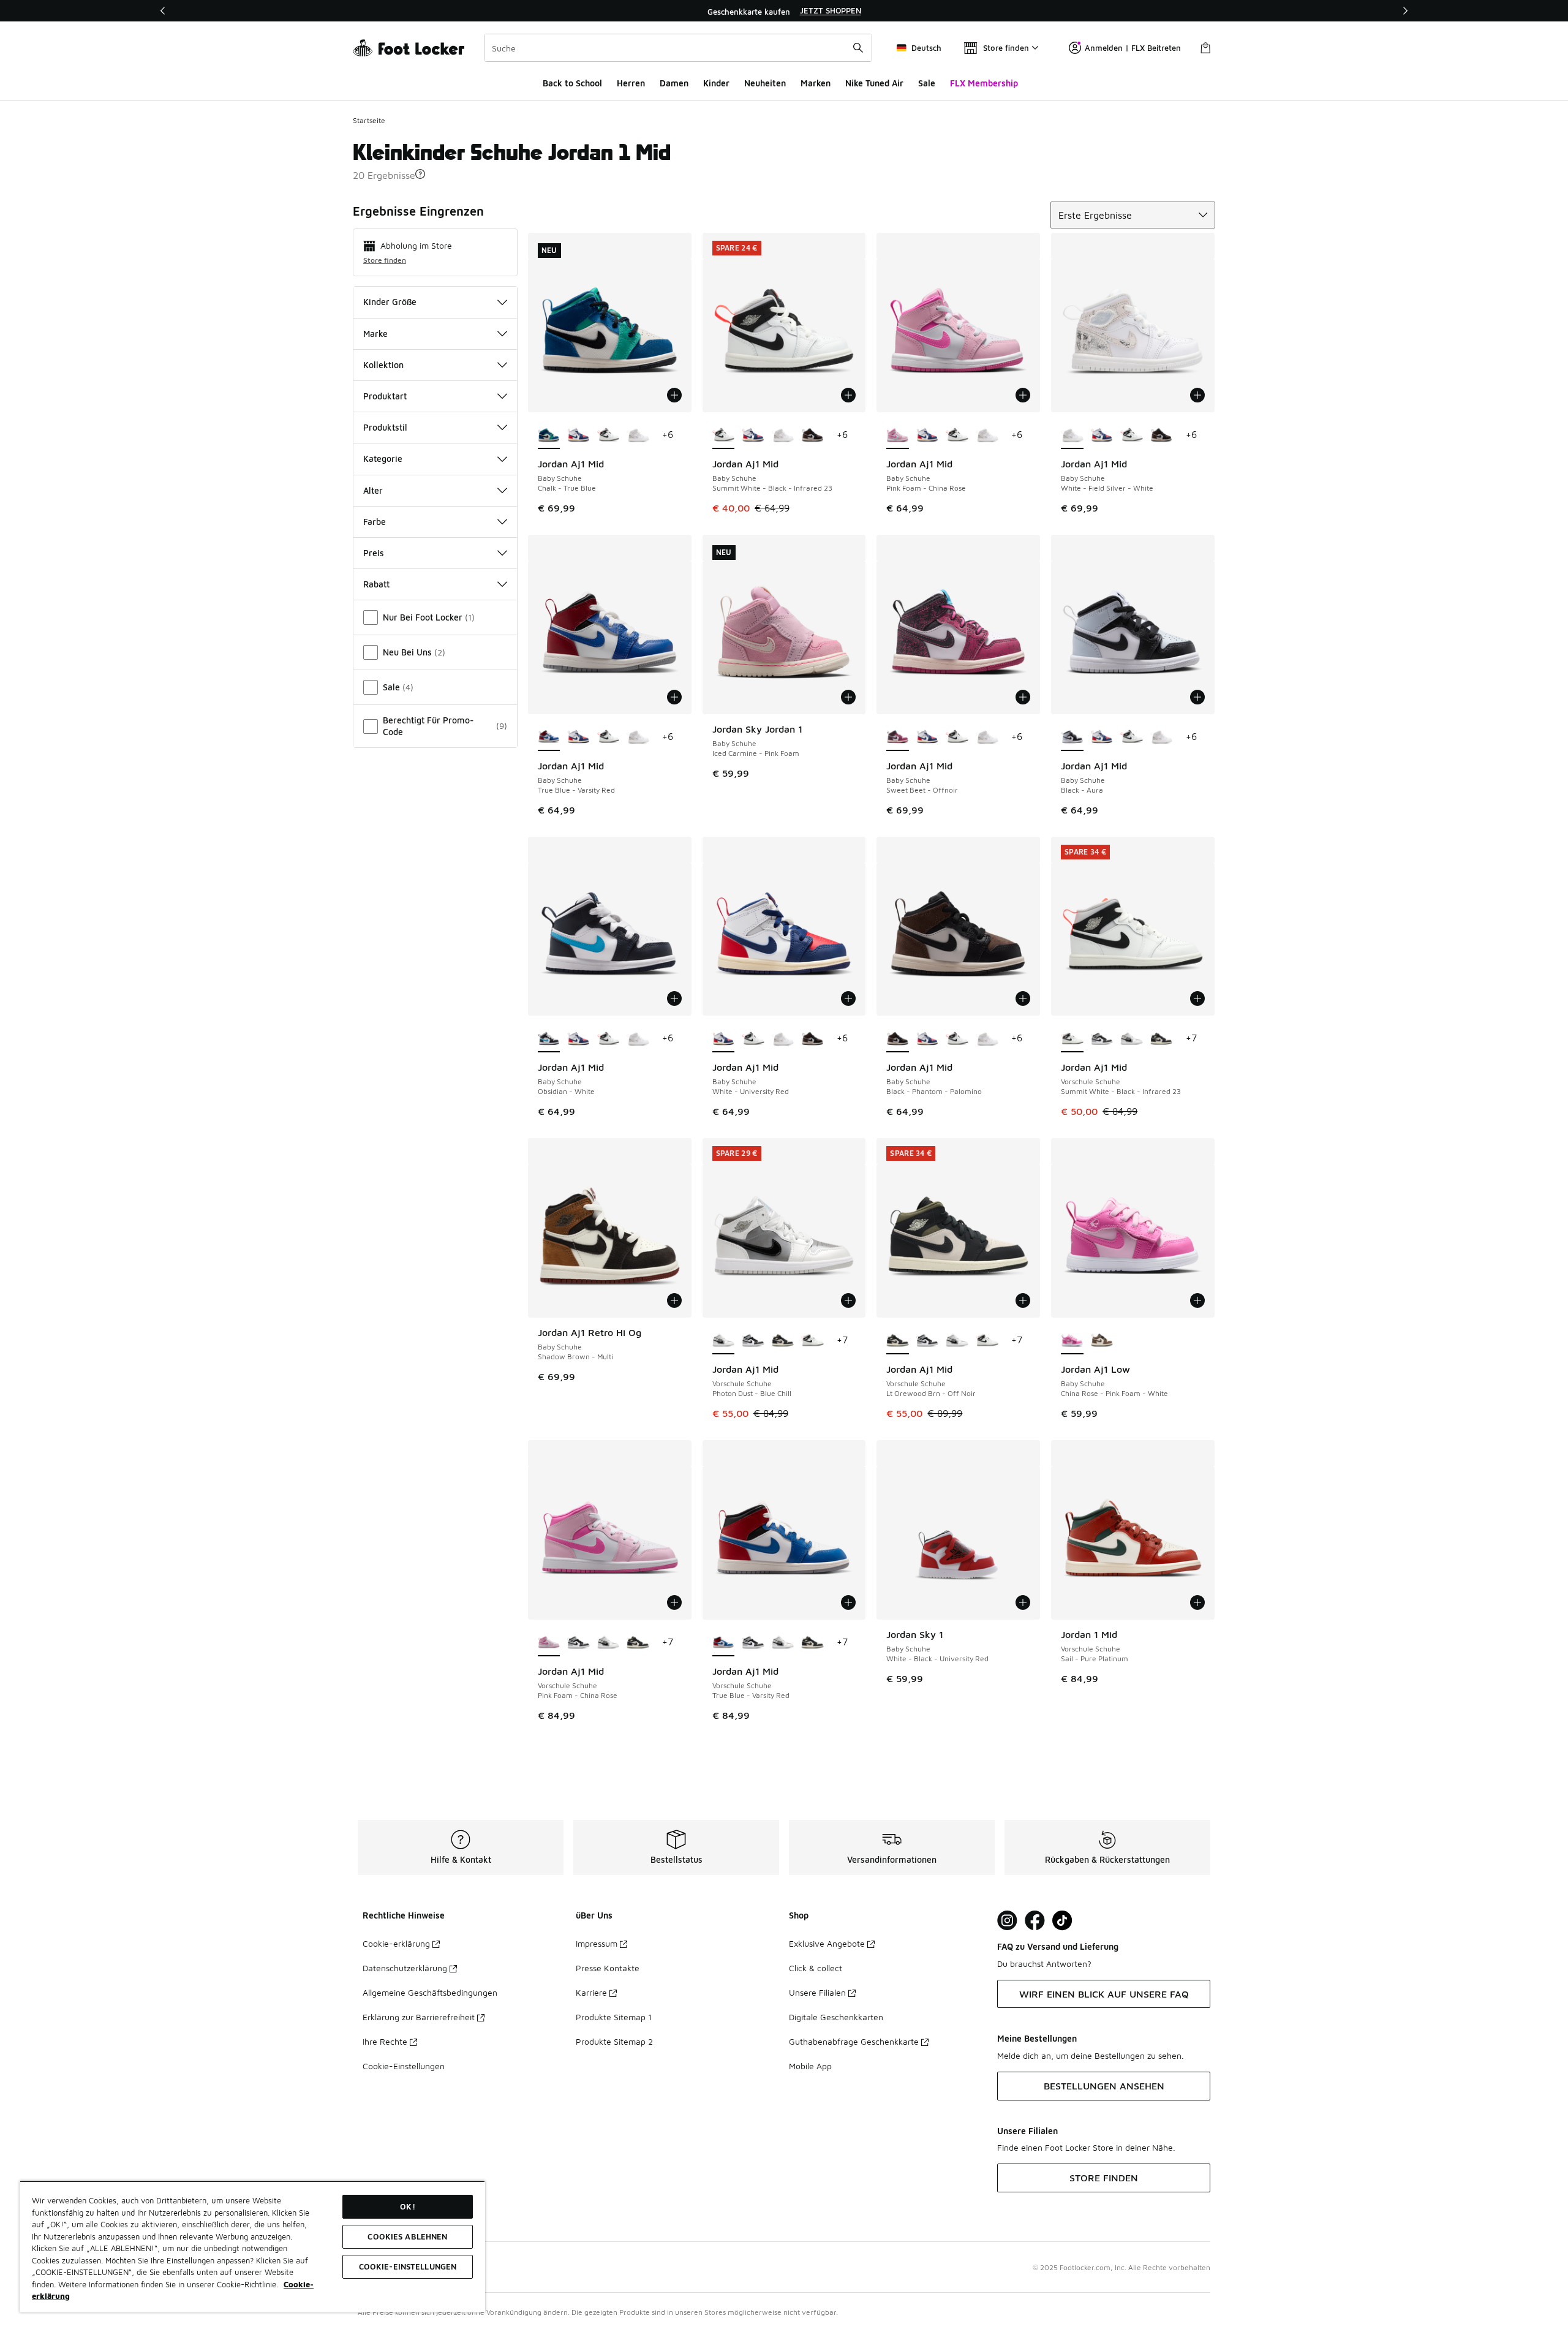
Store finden (385, 260)
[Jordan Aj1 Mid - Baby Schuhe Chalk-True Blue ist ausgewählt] (549, 436)
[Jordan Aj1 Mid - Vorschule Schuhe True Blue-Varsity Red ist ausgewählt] (724, 1643)
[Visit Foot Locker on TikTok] (1062, 1921)
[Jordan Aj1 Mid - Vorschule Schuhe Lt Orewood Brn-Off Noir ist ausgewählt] (898, 1341)
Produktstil (385, 427)
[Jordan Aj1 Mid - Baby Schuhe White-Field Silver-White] (638, 436)
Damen (674, 83)
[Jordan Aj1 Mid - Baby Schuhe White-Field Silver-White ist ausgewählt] (1072, 436)
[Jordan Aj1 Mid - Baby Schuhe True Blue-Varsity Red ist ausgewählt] (549, 738)
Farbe (375, 522)
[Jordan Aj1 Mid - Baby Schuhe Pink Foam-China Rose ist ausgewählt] (898, 436)
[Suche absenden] (858, 48)
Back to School (572, 83)
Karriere (591, 1992)
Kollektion (383, 365)
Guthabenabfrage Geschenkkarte (854, 2041)
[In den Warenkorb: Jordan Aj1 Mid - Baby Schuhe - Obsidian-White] (674, 998)
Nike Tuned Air (874, 83)
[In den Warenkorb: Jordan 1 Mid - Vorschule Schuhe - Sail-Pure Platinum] (1197, 1602)
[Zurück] (163, 11)
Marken (816, 83)
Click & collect (816, 1968)
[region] (784, 11)
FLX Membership (984, 83)
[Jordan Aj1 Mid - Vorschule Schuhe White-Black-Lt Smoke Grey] (1102, 1039)
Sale (927, 83)
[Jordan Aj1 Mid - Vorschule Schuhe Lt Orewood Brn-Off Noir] (1162, 1039)
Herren (631, 83)
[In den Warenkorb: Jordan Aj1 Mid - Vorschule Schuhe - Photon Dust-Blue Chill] (848, 1300)
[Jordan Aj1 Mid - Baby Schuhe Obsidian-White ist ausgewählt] (549, 1039)
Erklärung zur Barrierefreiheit (419, 2017)
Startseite (369, 120)
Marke (375, 334)
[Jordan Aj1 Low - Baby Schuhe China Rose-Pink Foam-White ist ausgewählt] (1072, 1341)
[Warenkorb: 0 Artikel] (1205, 48)
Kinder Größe (390, 302)
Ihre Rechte (385, 2041)
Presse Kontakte (608, 1968)
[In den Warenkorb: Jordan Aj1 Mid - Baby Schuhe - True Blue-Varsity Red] (674, 697)
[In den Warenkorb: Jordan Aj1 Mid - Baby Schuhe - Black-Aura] (1197, 697)
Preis (374, 553)
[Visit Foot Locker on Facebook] (1035, 1921)
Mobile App (810, 2066)
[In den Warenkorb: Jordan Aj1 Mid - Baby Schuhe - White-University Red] (848, 998)
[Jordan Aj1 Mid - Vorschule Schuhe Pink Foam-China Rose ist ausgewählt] (549, 1643)
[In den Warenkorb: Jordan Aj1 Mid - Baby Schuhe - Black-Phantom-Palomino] (1023, 998)
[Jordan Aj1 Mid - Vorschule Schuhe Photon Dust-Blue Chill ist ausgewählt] (724, 1341)
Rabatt (376, 584)
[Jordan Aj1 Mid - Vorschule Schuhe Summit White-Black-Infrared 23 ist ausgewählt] (1072, 1039)
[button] (420, 174)
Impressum (597, 1943)
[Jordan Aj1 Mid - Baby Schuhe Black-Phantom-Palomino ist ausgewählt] (898, 1039)
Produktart (385, 396)
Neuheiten (765, 83)
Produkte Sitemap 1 (614, 2017)
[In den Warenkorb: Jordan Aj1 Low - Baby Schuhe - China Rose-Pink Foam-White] (1197, 1300)
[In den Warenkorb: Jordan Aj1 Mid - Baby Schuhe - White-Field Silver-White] (1197, 395)
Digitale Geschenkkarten (836, 2017)
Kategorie (383, 458)
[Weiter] (1405, 11)
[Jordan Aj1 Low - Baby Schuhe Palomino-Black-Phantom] (1102, 1341)
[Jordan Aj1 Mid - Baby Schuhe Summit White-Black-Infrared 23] (609, 436)
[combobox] (678, 48)
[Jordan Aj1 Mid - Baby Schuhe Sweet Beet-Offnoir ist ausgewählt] (898, 738)
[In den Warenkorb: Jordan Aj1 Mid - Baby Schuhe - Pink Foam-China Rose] (1023, 395)
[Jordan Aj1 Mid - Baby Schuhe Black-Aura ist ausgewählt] (1072, 738)
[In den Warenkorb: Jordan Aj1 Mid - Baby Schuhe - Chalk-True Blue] (674, 395)
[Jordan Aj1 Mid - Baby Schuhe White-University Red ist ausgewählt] (724, 1039)
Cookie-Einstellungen (404, 2066)
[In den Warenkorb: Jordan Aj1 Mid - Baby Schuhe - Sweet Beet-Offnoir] (1023, 697)
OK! (407, 2206)
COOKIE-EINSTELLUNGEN (408, 2266)
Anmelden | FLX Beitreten (1133, 48)
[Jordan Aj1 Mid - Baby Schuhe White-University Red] (579, 436)
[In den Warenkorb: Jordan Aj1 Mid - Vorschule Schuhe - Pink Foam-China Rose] (674, 1602)
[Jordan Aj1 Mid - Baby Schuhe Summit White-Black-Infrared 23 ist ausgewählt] (724, 436)
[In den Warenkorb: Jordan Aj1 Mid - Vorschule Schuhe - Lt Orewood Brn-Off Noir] (1023, 1300)
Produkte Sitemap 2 (614, 2041)
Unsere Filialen (817, 1992)
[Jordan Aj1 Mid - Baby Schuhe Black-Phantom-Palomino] (812, 436)
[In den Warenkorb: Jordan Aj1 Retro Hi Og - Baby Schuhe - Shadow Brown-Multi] (674, 1300)
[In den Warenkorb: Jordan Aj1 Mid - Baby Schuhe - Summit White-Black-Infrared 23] (848, 395)
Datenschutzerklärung (405, 1968)
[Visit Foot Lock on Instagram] (1007, 1921)
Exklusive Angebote (827, 1943)
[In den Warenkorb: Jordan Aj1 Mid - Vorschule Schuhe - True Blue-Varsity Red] (848, 1602)
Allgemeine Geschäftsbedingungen (430, 1992)
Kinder (716, 83)
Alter (373, 490)
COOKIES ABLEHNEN (407, 2236)
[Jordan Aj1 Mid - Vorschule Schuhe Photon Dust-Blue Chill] (1132, 1039)
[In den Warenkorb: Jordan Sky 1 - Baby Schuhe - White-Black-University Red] (1023, 1602)
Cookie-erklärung (396, 1943)
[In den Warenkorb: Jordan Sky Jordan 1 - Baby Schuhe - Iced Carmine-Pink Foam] (848, 697)
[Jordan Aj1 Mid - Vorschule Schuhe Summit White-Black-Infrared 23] (812, 1341)
